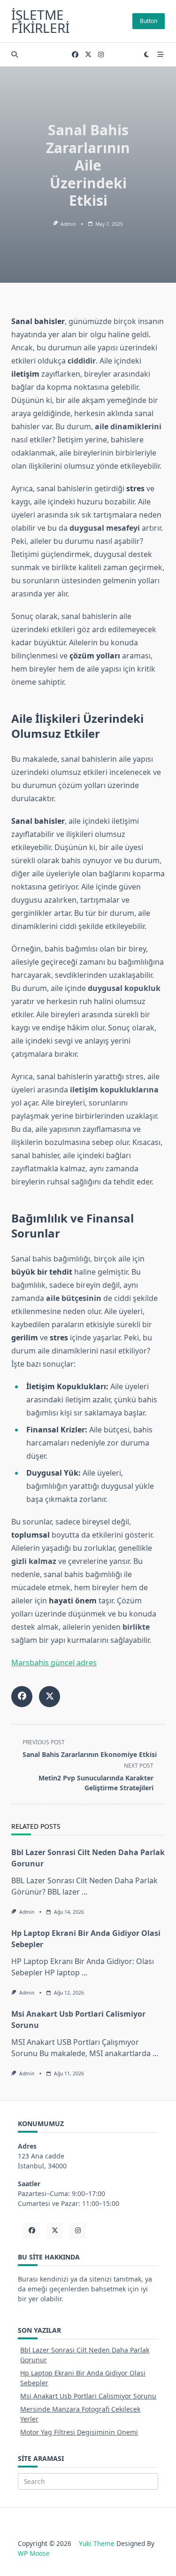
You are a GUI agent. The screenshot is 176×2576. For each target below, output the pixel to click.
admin (68, 224)
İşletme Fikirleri (40, 21)
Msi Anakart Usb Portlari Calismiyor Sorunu (88, 2396)
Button (149, 21)
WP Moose (34, 2553)
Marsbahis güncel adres (54, 1663)
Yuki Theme (97, 2543)
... (84, 1892)
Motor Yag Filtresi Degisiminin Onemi (79, 2432)
